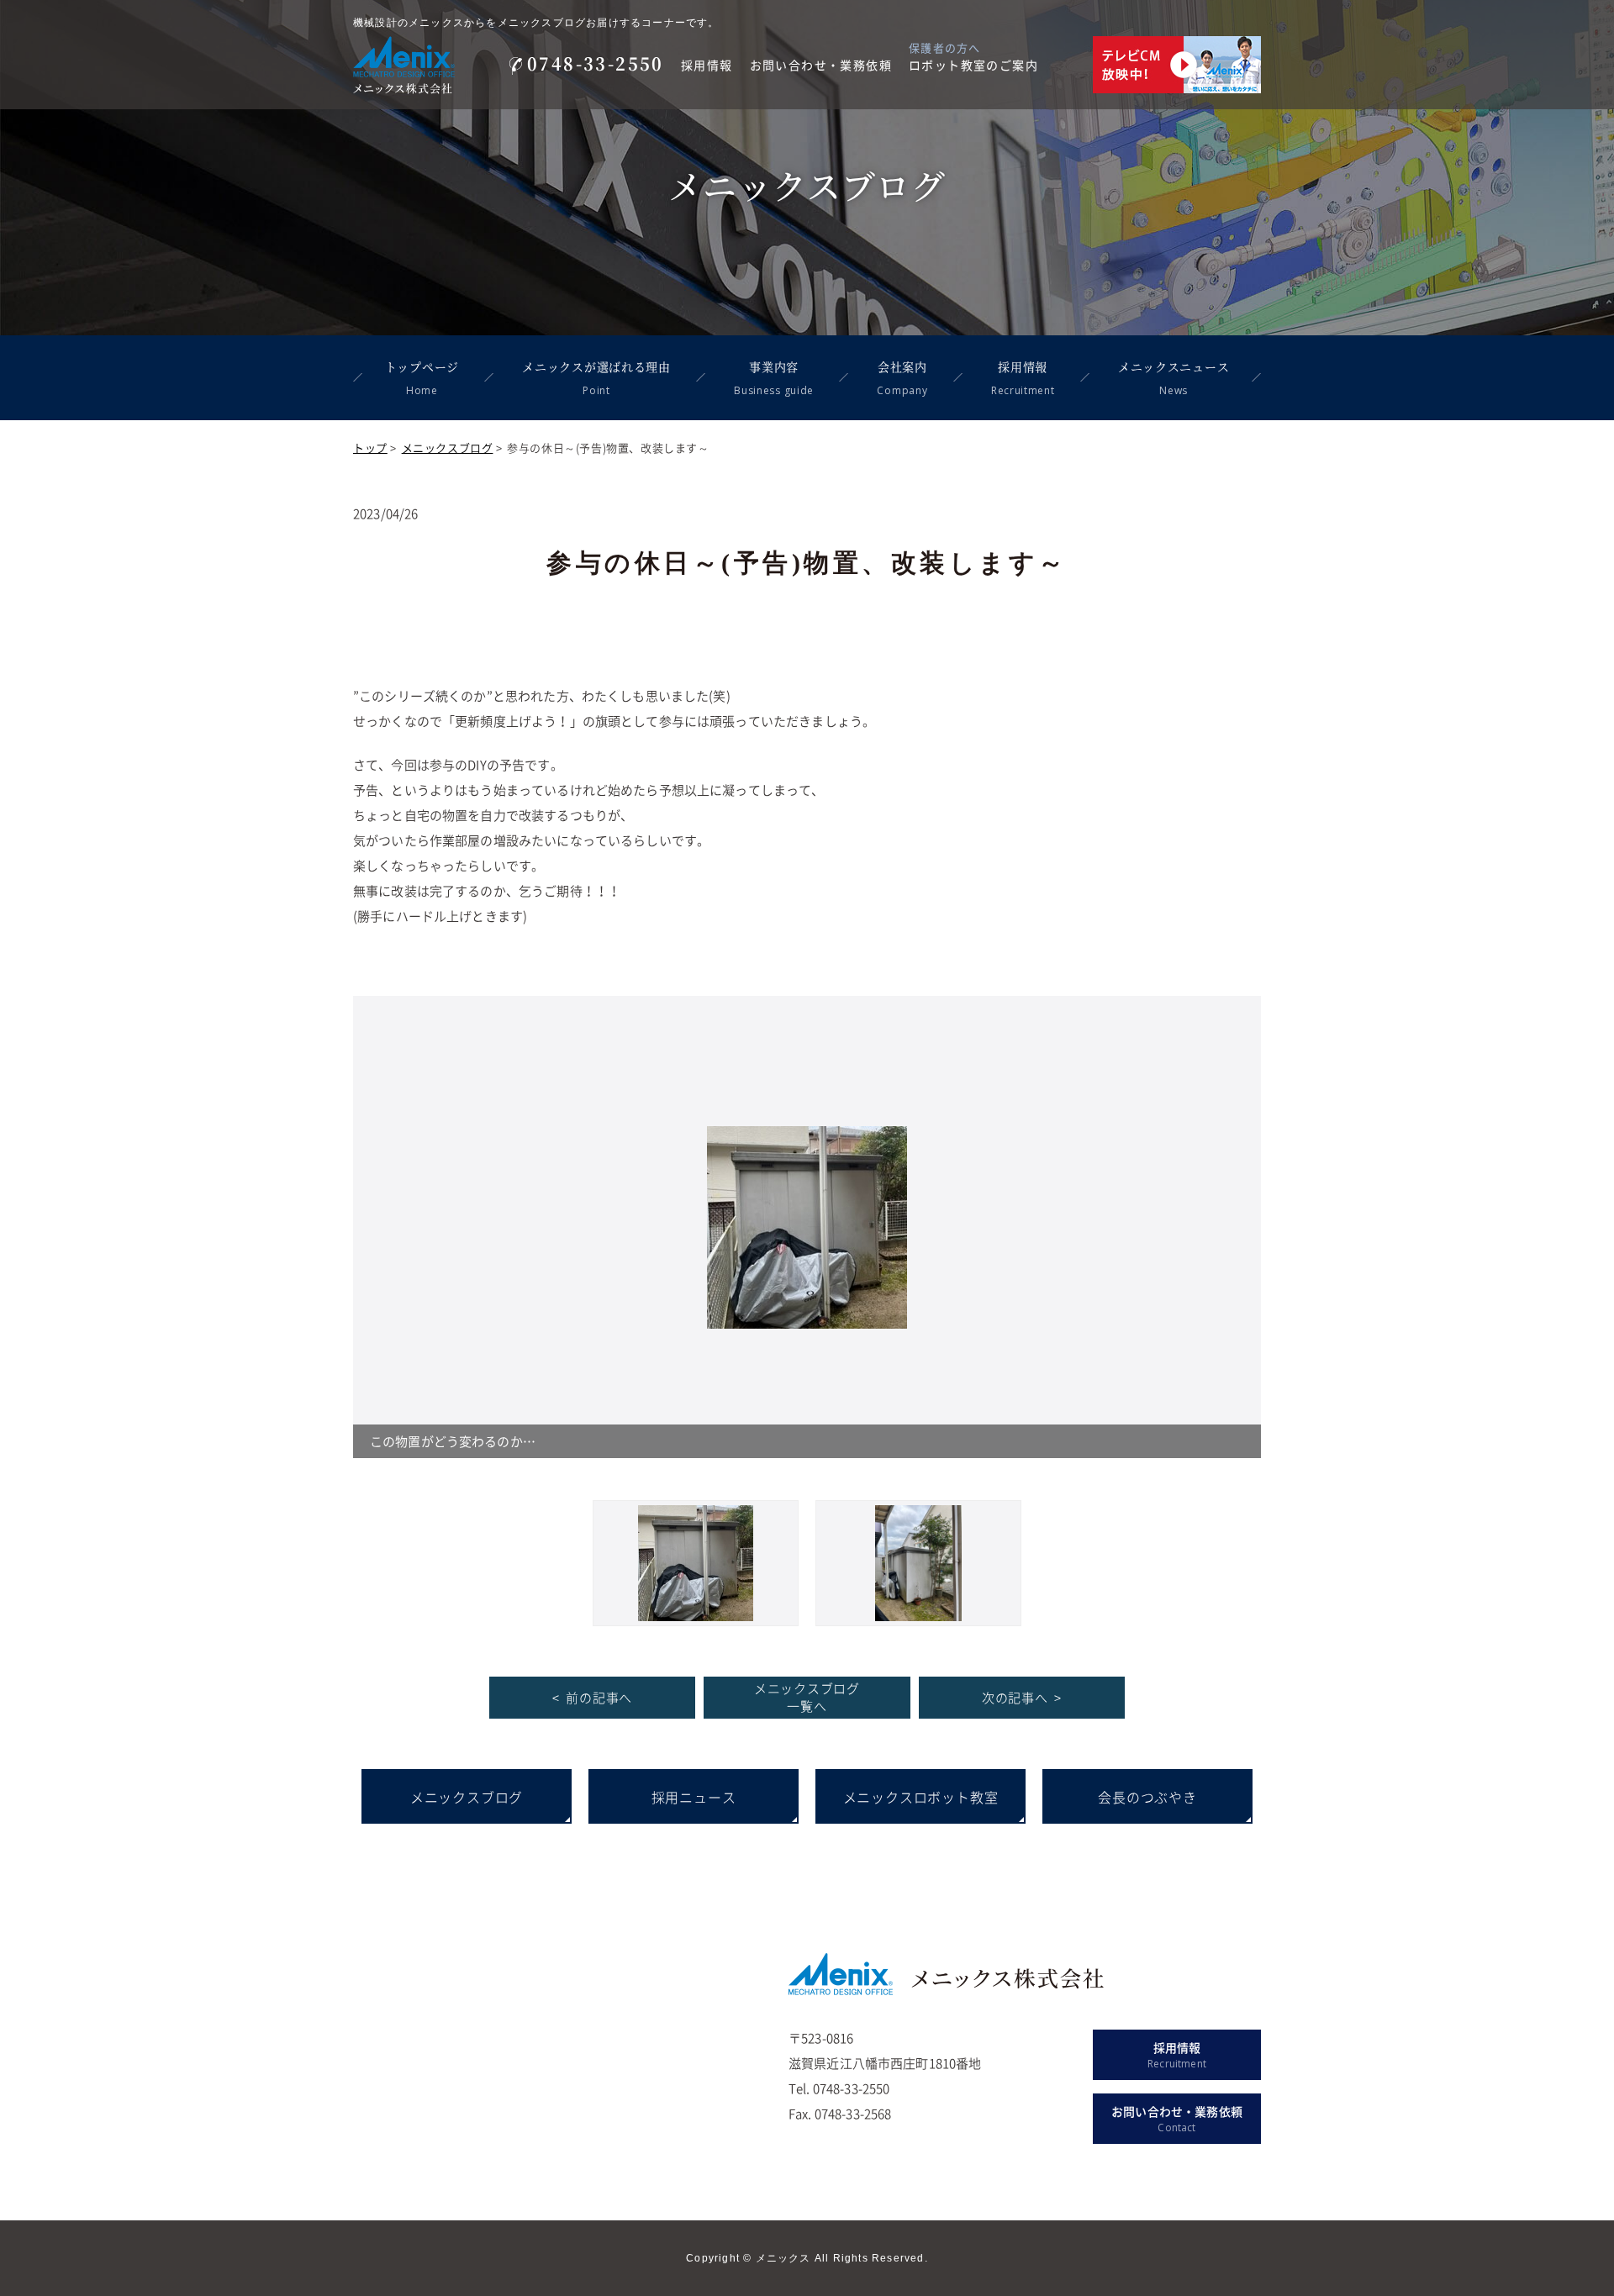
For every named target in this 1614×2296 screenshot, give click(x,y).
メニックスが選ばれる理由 (596, 378)
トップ (370, 448)
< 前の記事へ (592, 1698)
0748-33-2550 (596, 63)
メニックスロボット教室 (921, 1797)
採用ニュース (694, 1797)
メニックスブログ (448, 448)
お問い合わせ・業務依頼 (821, 65)
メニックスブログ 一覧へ (807, 1697)
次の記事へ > (1022, 1698)
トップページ (422, 378)
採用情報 (707, 65)
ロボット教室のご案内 (973, 65)
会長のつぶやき (1147, 1797)
